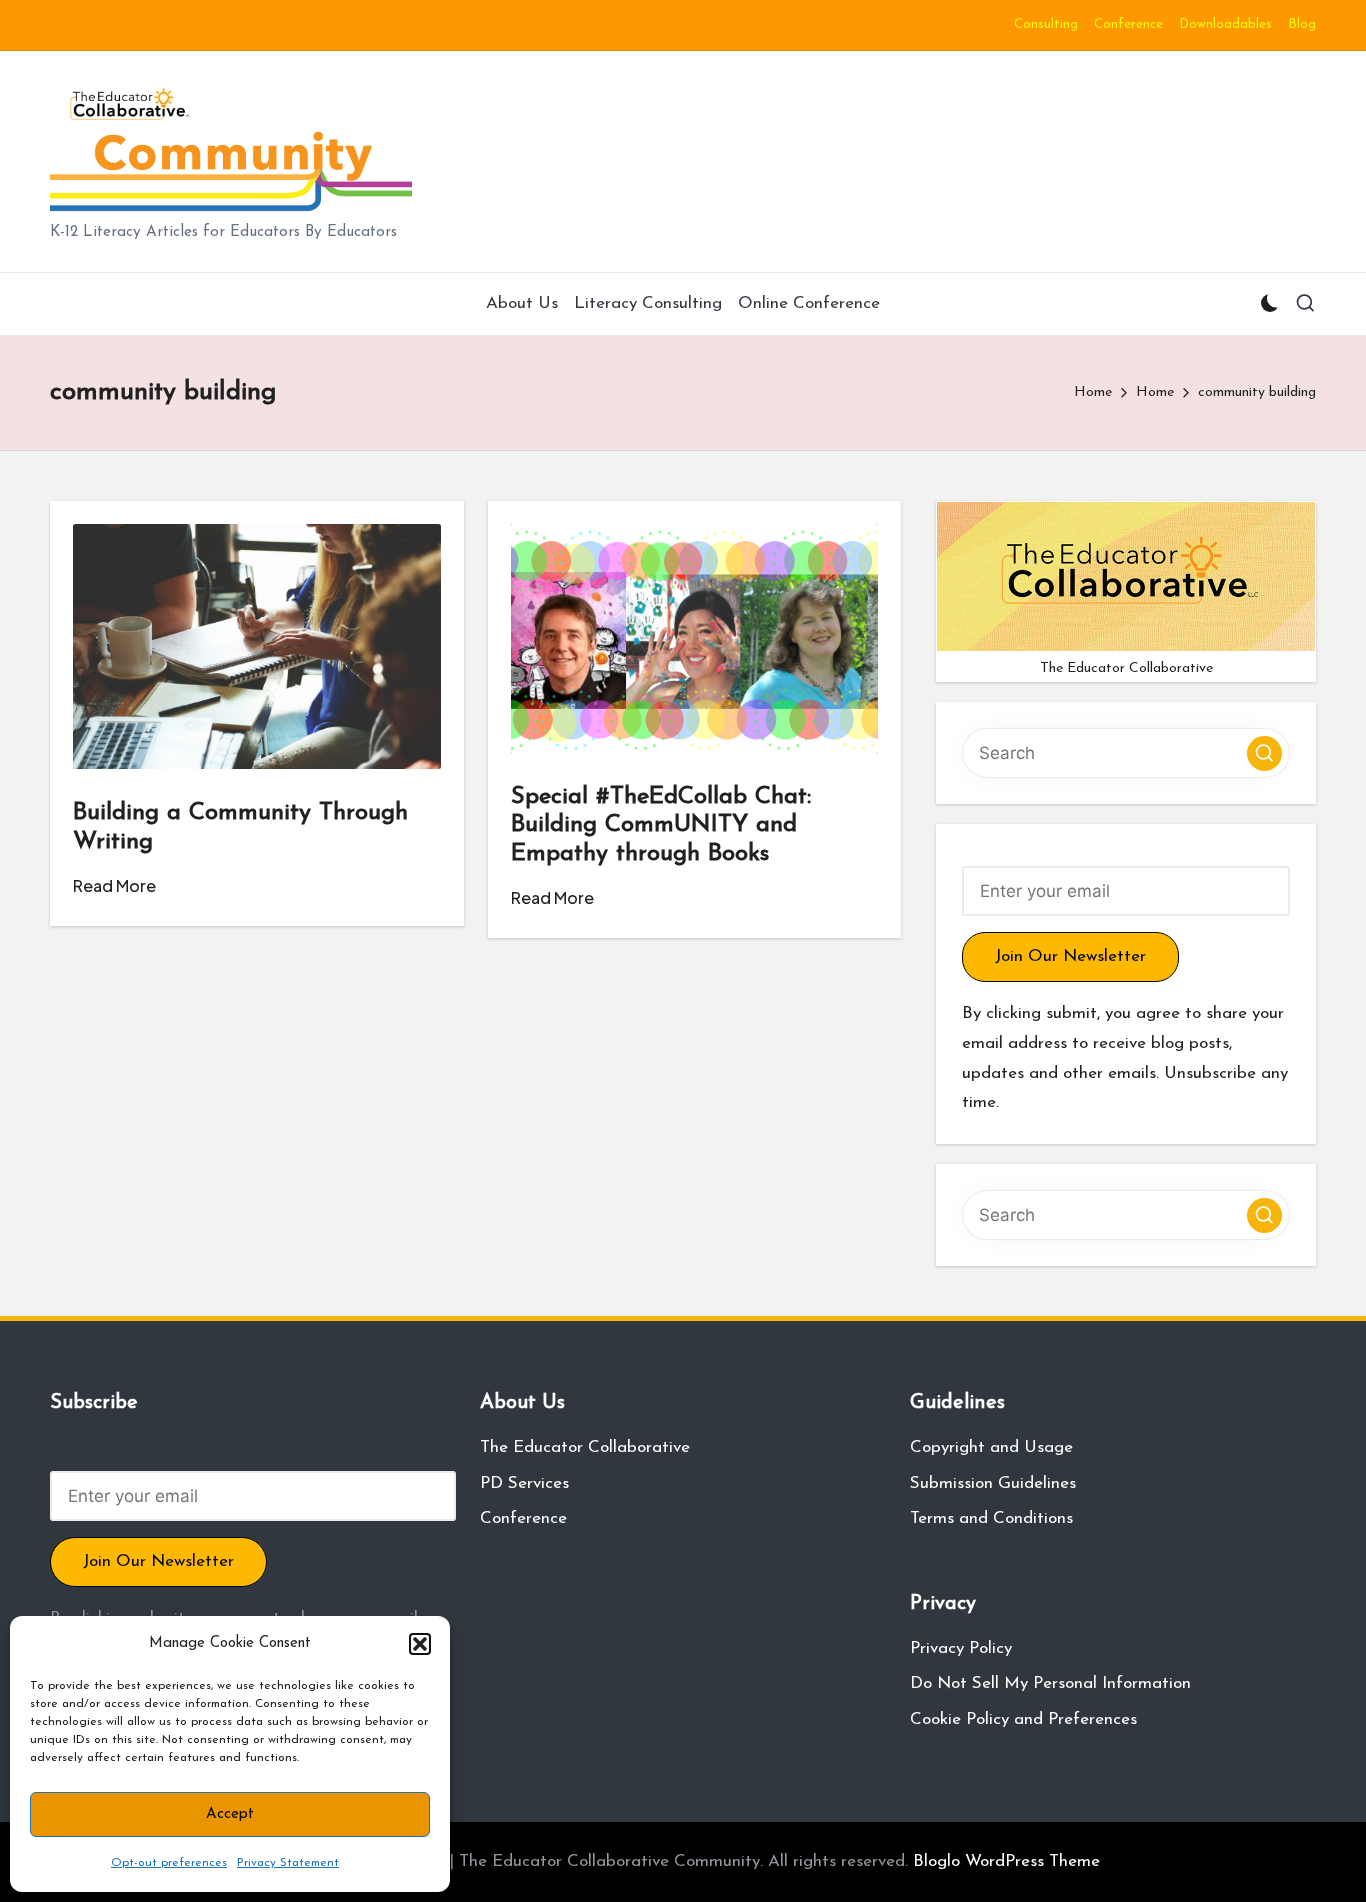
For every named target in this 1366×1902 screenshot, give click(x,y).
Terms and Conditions (991, 1518)
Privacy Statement (288, 1863)
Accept (230, 1814)
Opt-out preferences (169, 1863)
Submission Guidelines (993, 1483)
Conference (523, 1518)
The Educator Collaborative (585, 1447)
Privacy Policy (961, 1648)
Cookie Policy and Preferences (1023, 1719)
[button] (420, 1644)
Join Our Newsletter (1070, 956)
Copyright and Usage (991, 1447)
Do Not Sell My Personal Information (1050, 1683)
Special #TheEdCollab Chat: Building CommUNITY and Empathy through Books (661, 826)
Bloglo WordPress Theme (1006, 1861)
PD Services (524, 1483)
